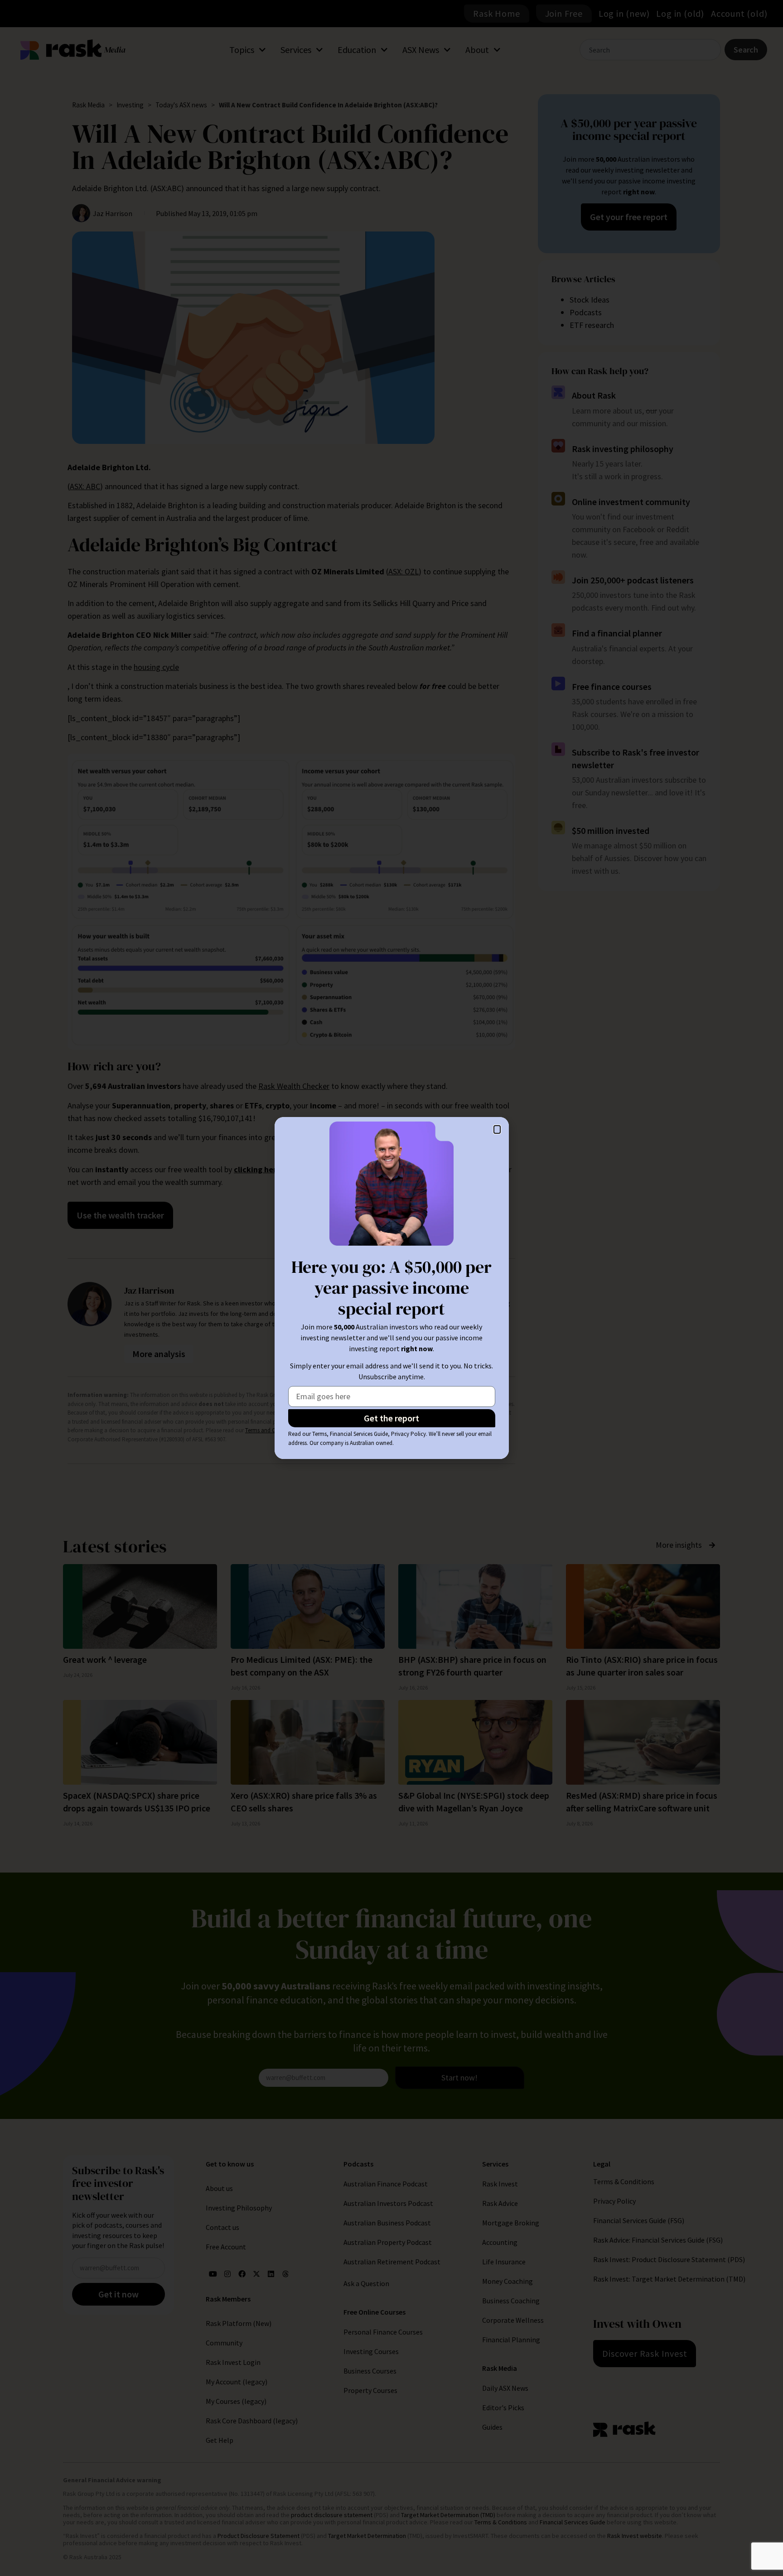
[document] (391, 1288)
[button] (497, 1129)
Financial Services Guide (359, 1434)
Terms (319, 1434)
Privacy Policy (408, 1434)
